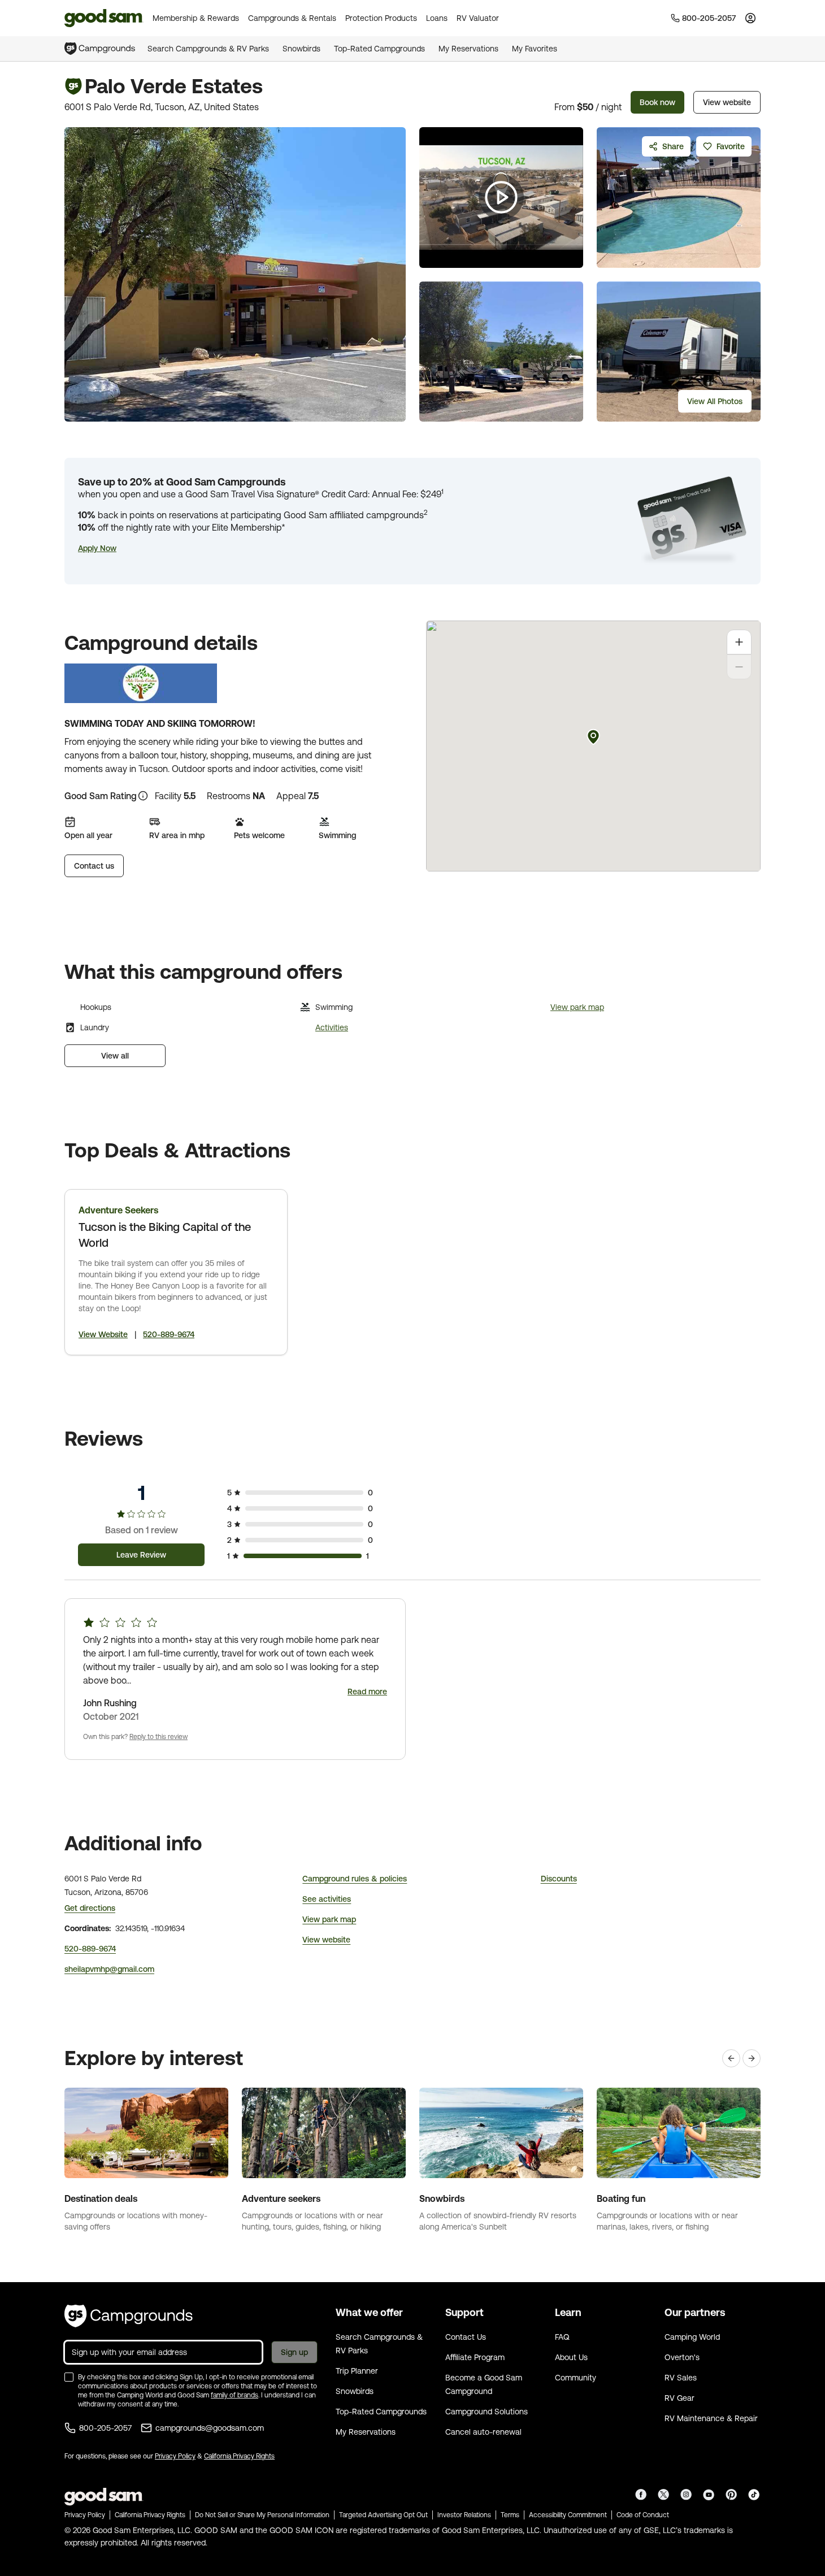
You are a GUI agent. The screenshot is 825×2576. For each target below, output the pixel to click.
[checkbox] (69, 2377)
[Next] (752, 2058)
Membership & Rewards (196, 18)
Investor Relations (464, 2515)
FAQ (562, 2337)
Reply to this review (159, 1737)
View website (727, 102)
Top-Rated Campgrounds (379, 49)
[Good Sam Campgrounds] (129, 2316)
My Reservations (468, 49)
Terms (510, 2515)
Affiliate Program (475, 2357)
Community (576, 2378)
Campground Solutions (487, 2412)
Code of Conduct (643, 2515)
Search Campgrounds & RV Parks (208, 49)
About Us (571, 2357)
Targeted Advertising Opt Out (383, 2515)
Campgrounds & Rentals (292, 18)
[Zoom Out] (739, 667)
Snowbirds (301, 49)
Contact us (94, 866)
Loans (437, 18)
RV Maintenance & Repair (711, 2418)
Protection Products (381, 18)
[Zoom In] (739, 642)
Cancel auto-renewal (483, 2432)
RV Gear (679, 2398)
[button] (97, 548)
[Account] (750, 18)
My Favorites (535, 49)
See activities (327, 1899)
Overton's (682, 2357)
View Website (103, 1334)
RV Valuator (478, 18)
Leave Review (141, 1555)
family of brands (235, 2395)
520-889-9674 (169, 1334)
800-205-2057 (105, 2428)
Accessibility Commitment (568, 2515)
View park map (577, 1007)
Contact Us (466, 2337)
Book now (657, 102)
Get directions (90, 1908)
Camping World (692, 2337)
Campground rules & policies (355, 1879)
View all (115, 1056)
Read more (367, 1692)
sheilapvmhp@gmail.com (109, 1969)
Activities (332, 1027)
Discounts (559, 1879)
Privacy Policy (175, 2456)
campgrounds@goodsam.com (210, 2428)
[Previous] (731, 2058)
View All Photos (715, 401)
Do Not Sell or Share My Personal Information (262, 2515)
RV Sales (681, 2378)
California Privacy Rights (239, 2456)
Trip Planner (357, 2371)
